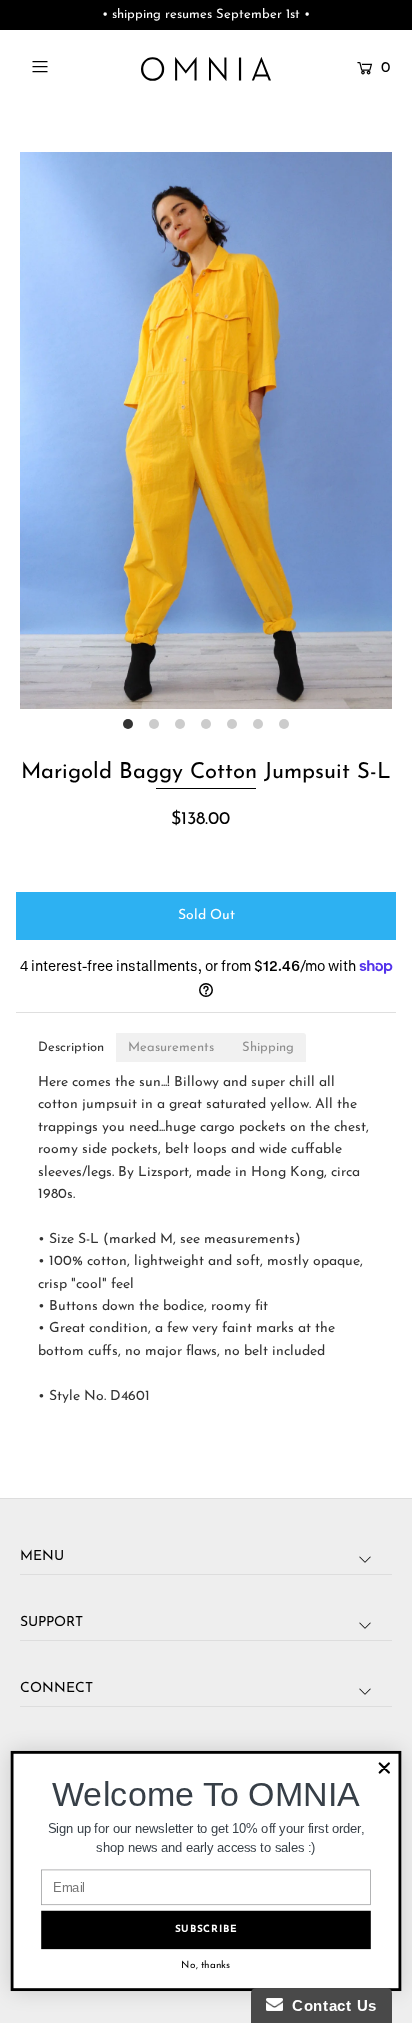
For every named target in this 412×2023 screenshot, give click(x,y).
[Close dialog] (384, 1768)
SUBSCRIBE (206, 1929)
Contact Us (330, 2005)
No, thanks (205, 1965)
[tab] (71, 1047)
